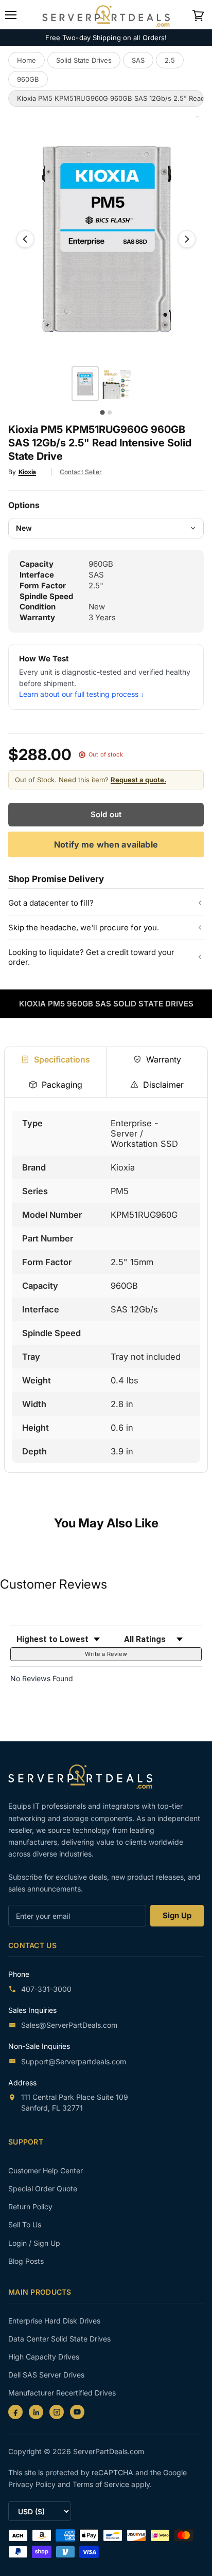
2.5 (170, 60)
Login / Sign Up (34, 2243)
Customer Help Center (46, 2170)
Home (26, 60)
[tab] (55, 1059)
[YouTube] (77, 2412)
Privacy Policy (33, 2484)
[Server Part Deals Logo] (106, 14)
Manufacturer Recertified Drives (62, 2393)
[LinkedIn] (36, 2412)
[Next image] (187, 239)
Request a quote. (138, 780)
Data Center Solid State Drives (59, 2339)
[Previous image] (25, 239)
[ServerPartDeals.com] (85, 1777)
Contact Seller (81, 472)
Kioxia (28, 472)
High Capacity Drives (44, 2357)
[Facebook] (15, 2412)
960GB (28, 79)
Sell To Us (25, 2224)
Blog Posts (26, 2261)
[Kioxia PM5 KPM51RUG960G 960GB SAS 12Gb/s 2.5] (85, 384)
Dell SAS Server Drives (46, 2375)
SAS (138, 60)
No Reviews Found (42, 1678)
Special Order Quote (43, 2188)
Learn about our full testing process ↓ (82, 694)
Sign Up (177, 1915)
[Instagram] (57, 2412)
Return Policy (30, 2206)
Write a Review (106, 1654)
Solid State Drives (84, 60)
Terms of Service (102, 2484)
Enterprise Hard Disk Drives (54, 2321)
